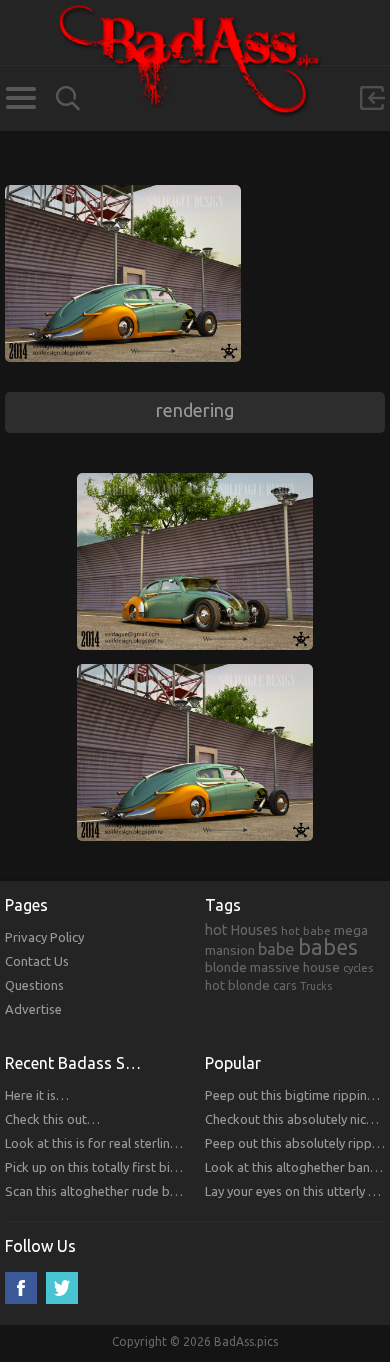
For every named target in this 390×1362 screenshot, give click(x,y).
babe (276, 949)
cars (285, 985)
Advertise (33, 1009)
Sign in (372, 98)
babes (328, 947)
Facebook (21, 1288)
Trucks (316, 986)
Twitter (62, 1288)
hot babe (306, 930)
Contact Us (37, 961)
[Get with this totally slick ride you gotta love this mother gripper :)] (123, 194)
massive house (295, 967)
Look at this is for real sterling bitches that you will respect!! (177, 1143)
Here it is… (37, 1095)
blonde (226, 967)
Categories (20, 98)
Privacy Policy (44, 937)
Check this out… (52, 1119)
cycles (358, 968)
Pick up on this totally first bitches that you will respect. (164, 1167)
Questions (34, 985)
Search (68, 98)
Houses (254, 930)
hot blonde (237, 985)
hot (216, 930)
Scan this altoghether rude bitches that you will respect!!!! (170, 1191)
